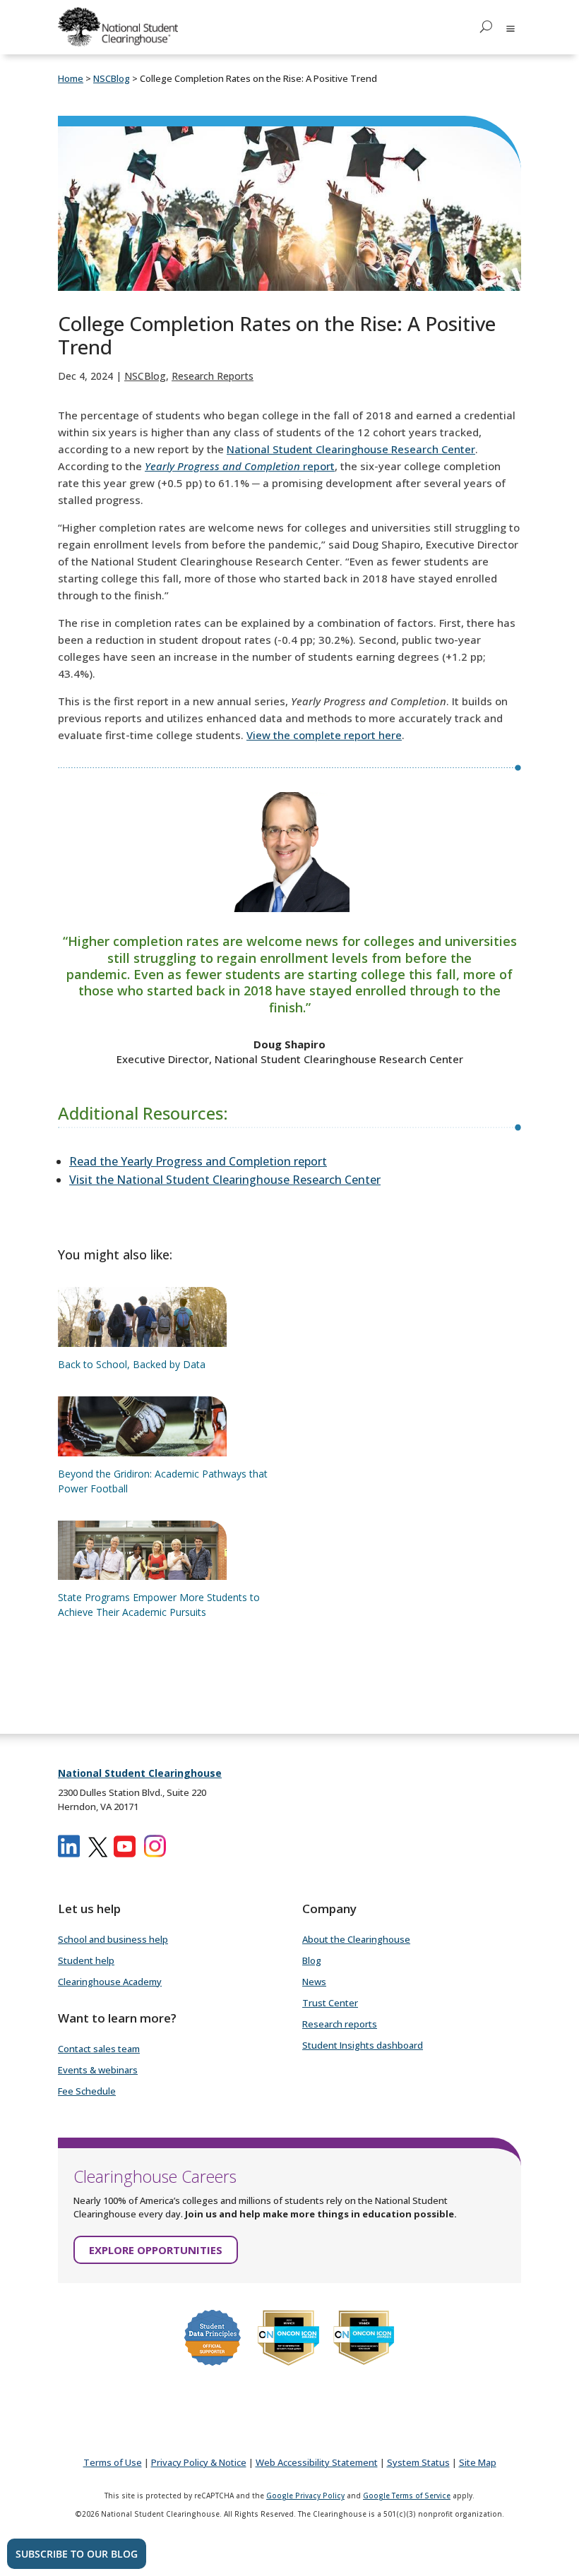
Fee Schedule (87, 2091)
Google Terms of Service (407, 2496)
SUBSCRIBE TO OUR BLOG (77, 2554)
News (314, 1982)
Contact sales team (99, 2049)
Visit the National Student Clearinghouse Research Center (225, 1180)
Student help (86, 1960)
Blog (312, 1960)
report (240, 466)
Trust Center (330, 2003)
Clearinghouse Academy (110, 1982)
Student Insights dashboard (363, 2045)
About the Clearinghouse (356, 1939)
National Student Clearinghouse (140, 1773)
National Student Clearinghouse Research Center (351, 449)
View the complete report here (324, 735)
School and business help (113, 1939)
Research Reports (213, 376)
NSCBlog (145, 376)
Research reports (340, 2024)
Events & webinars (98, 2070)
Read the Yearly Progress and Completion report (198, 1161)
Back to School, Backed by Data (132, 1364)
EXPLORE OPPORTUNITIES (156, 2250)
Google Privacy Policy (305, 2496)
